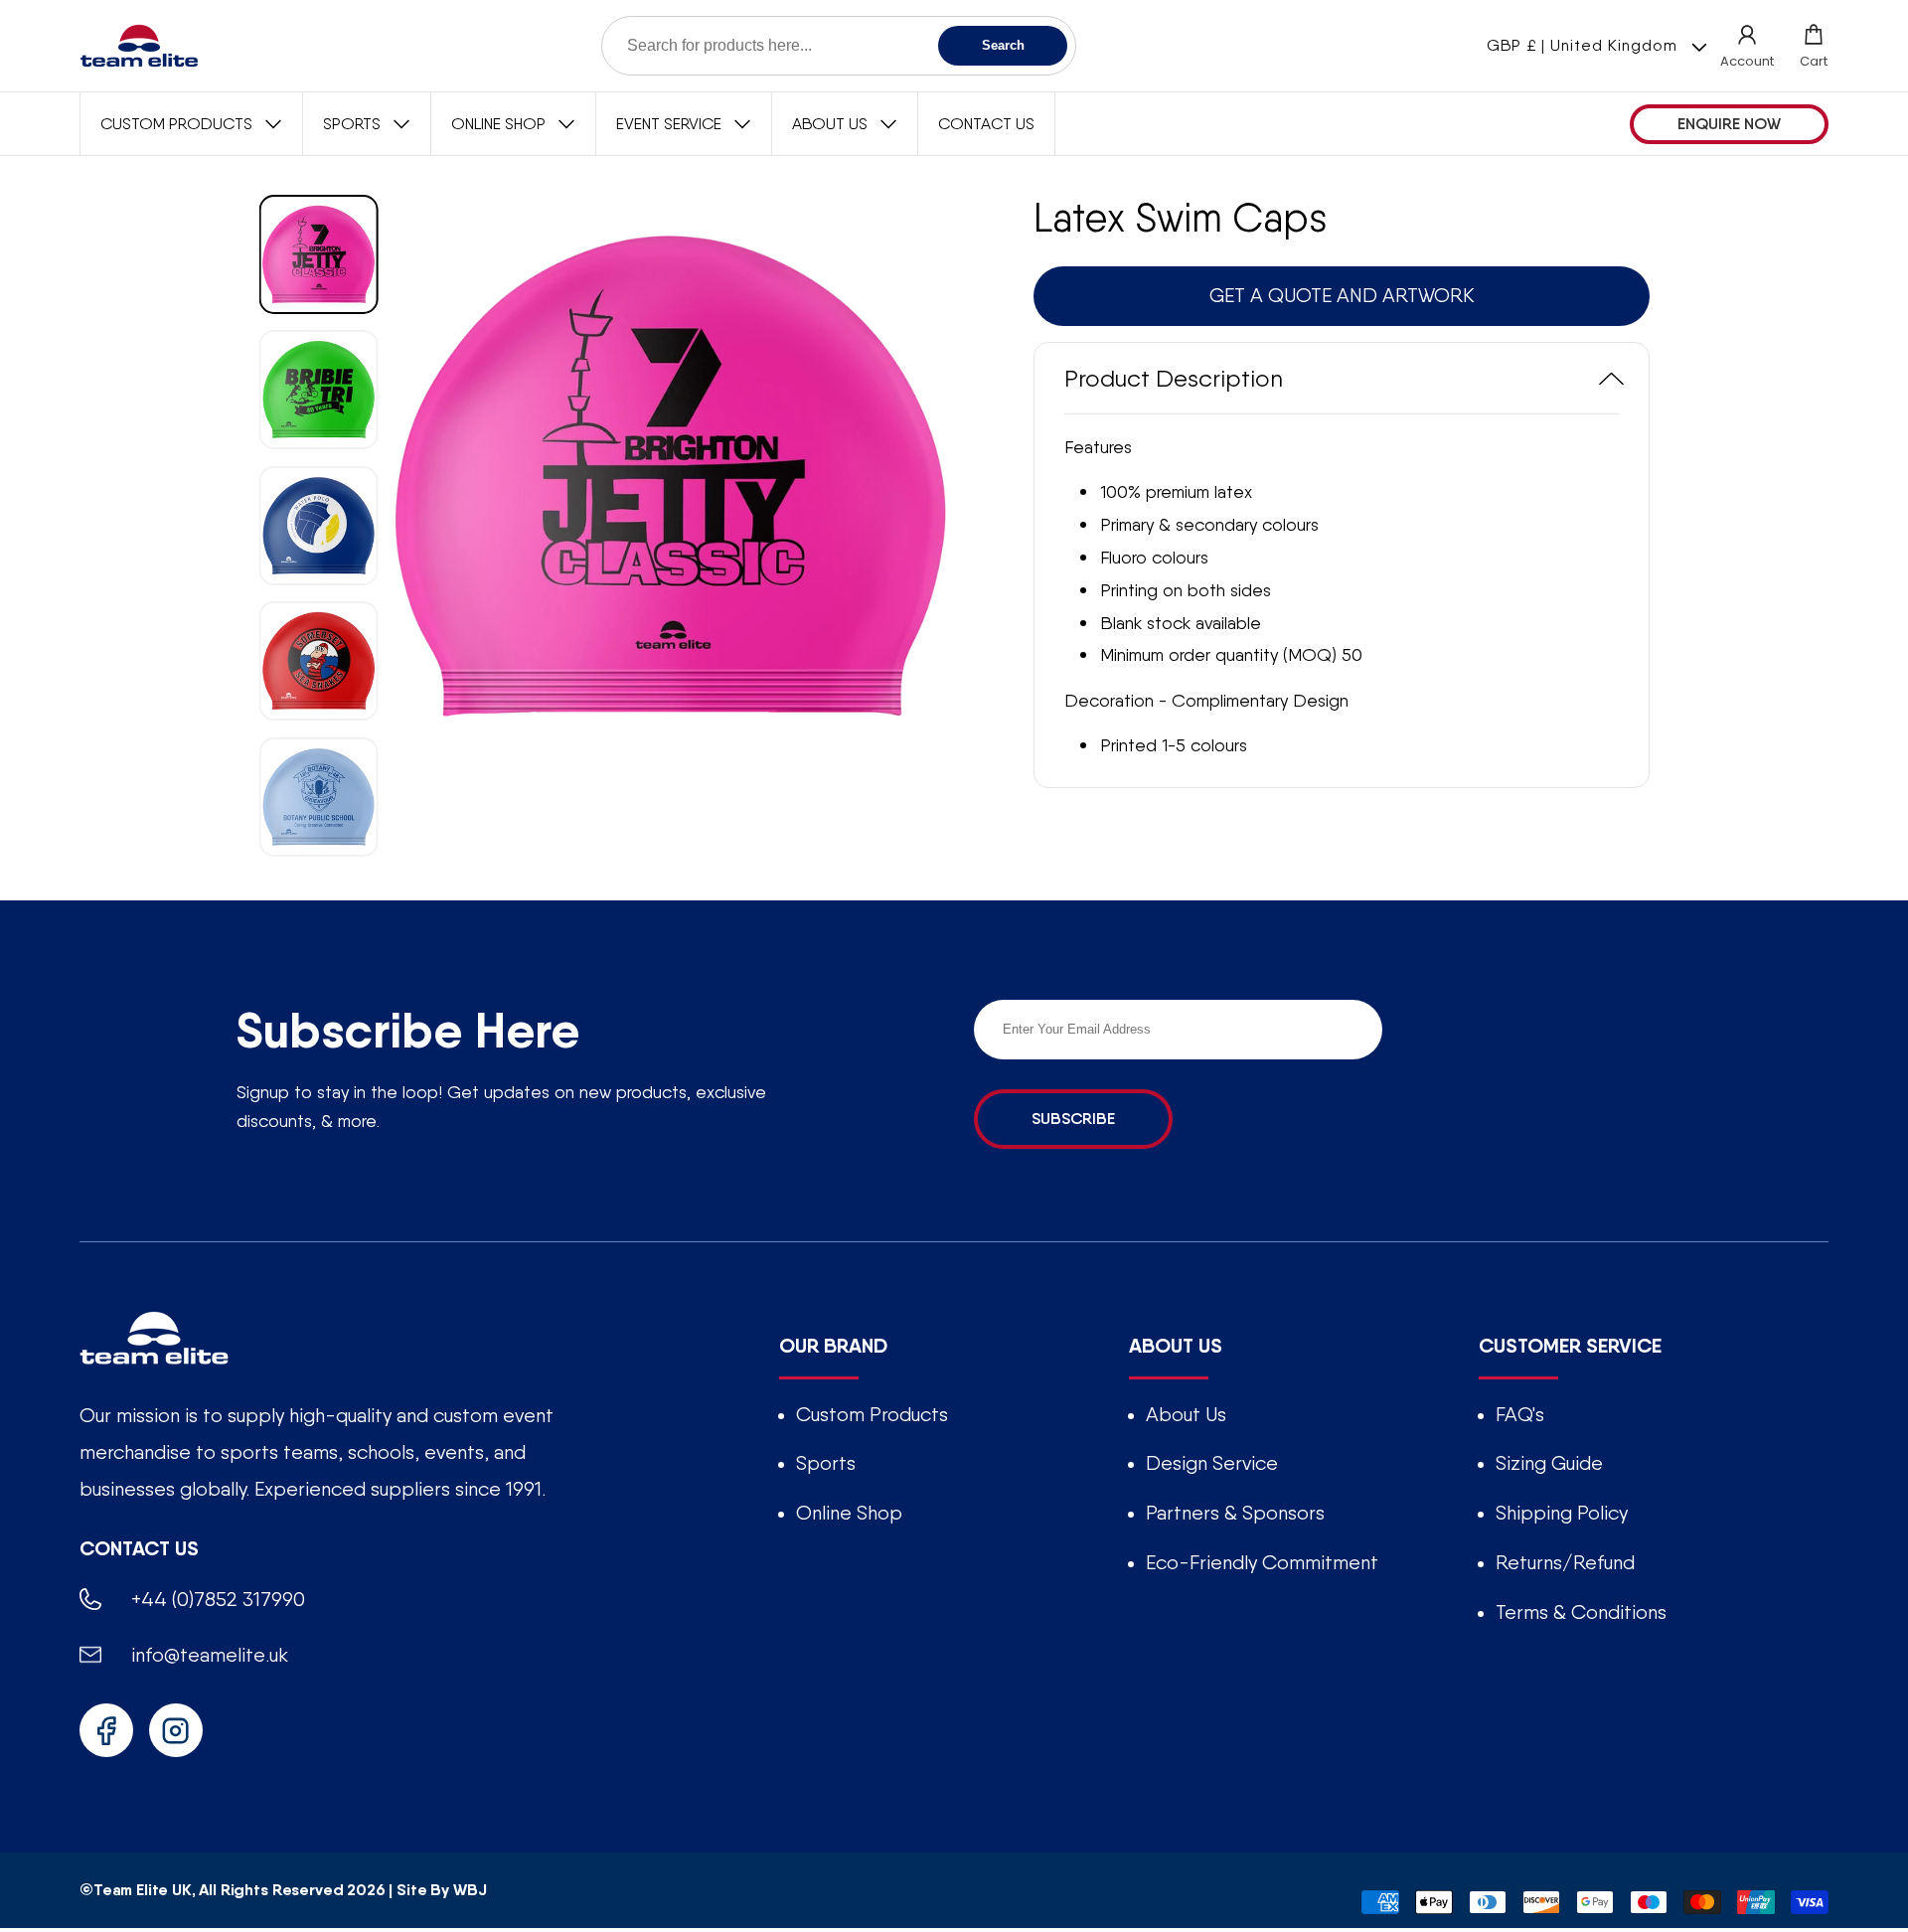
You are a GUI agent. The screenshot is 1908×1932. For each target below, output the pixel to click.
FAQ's (1520, 1414)
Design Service (1212, 1463)
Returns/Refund (1565, 1562)
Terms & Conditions (1581, 1612)
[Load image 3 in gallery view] (319, 525)
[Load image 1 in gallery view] (319, 254)
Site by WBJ (441, 1890)
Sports (826, 1463)
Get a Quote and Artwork (1342, 295)
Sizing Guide (1549, 1463)
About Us (1186, 1414)
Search (1003, 45)
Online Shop (849, 1513)
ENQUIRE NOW (1729, 124)
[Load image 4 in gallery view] (319, 661)
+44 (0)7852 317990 (218, 1599)
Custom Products (872, 1414)
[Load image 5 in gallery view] (319, 796)
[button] (1814, 46)
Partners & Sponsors (1235, 1513)
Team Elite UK (143, 1890)
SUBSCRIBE (1073, 1119)
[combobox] (839, 46)
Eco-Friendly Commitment (1262, 1562)
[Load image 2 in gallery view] (319, 390)
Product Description (1174, 378)
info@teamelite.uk (210, 1655)
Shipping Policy (1562, 1513)
